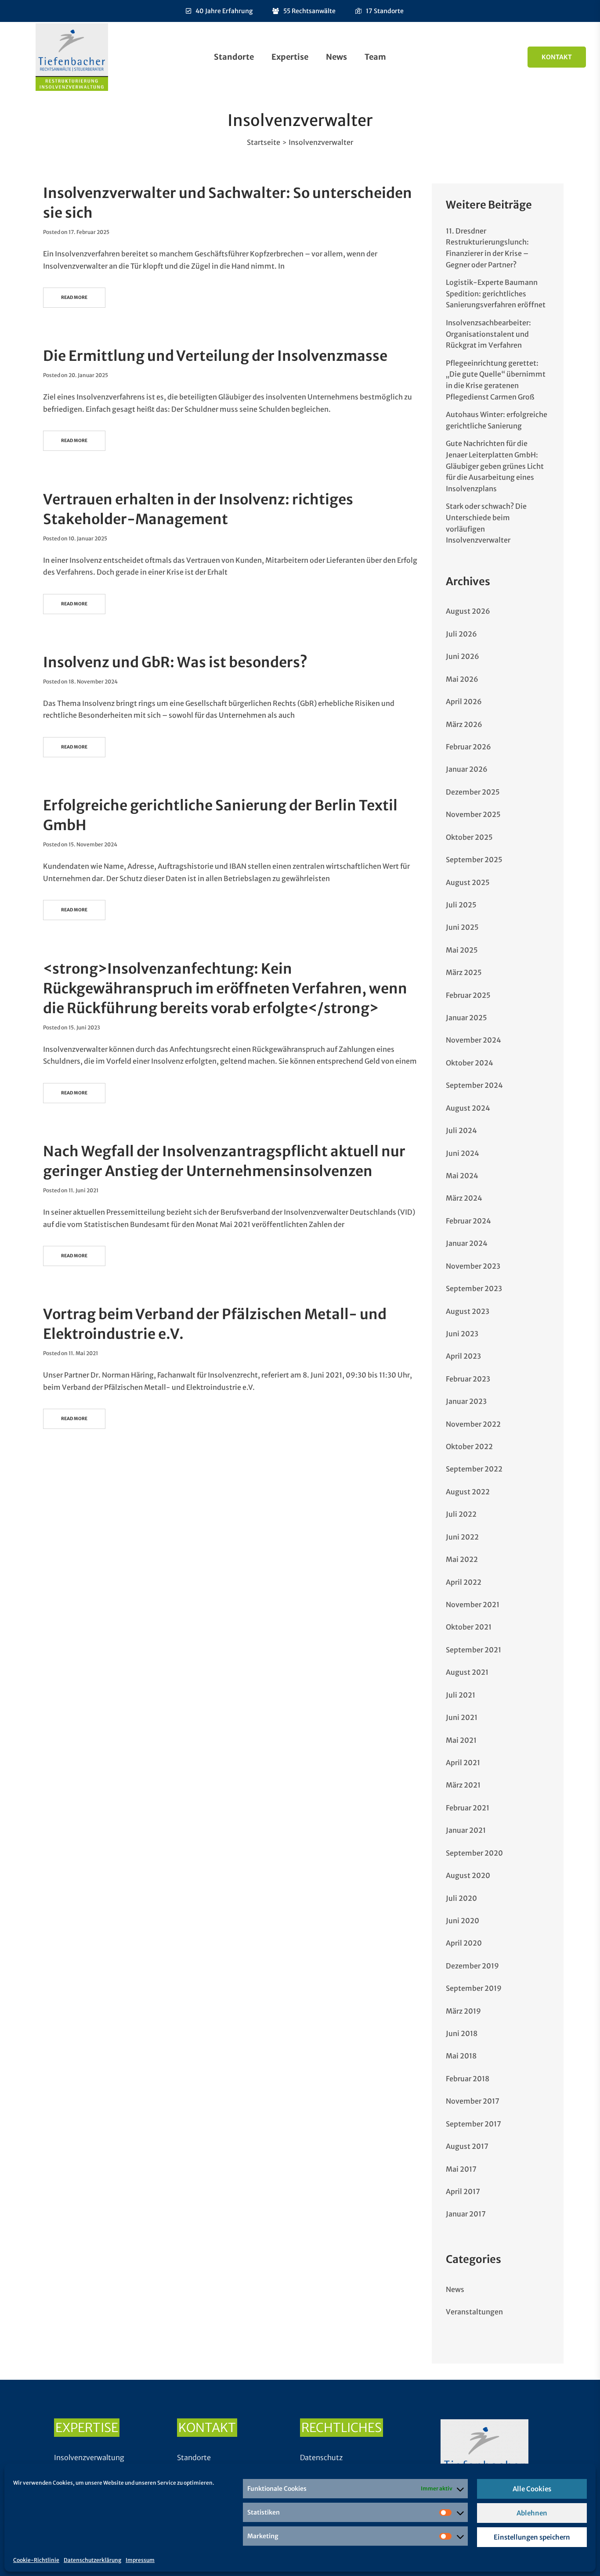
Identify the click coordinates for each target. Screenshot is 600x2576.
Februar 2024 (468, 1221)
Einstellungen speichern (532, 2537)
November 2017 (473, 2101)
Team (375, 57)
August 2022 (468, 1492)
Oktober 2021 (469, 1627)
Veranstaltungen (474, 2312)
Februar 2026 (468, 747)
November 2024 (473, 1040)
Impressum (140, 2560)
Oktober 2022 (469, 1446)
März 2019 (463, 2011)
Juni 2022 (462, 1537)
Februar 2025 (468, 995)
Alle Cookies (532, 2489)
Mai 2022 (462, 1559)
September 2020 (474, 1853)
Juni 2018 (462, 2033)
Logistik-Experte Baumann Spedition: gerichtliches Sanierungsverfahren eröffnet (496, 293)
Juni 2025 (462, 927)
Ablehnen (532, 2513)
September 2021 (473, 1650)
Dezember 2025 (473, 792)
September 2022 (474, 1469)
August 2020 (468, 1875)
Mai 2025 (462, 950)
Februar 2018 (468, 2079)
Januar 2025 (466, 1018)
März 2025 (464, 972)
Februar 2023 (468, 1379)
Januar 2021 (466, 1830)
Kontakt (557, 57)
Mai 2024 (462, 1176)
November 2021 (473, 1605)
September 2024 (474, 1085)
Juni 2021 (462, 1717)
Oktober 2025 (469, 837)
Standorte (234, 57)
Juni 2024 (463, 1153)
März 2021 (463, 1785)
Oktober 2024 (470, 1063)
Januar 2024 (467, 1243)
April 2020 (464, 1943)
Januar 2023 (466, 1401)
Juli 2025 (461, 905)
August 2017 (467, 2146)
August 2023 (468, 1311)
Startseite (264, 142)
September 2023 (474, 1288)
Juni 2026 (463, 656)
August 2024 (468, 1108)
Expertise (290, 57)
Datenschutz (321, 2457)
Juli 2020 (461, 1898)
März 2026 (464, 724)
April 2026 (464, 702)
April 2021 (463, 1763)
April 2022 (464, 1582)
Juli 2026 (461, 634)
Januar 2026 (467, 769)
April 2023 (463, 1356)
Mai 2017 (461, 2169)
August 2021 (467, 1672)
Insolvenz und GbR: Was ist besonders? (175, 662)
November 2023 (473, 1266)
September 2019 (474, 1988)
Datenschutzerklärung (92, 2560)
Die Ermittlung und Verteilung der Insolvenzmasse (215, 356)
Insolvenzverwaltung (89, 2457)
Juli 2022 (461, 1514)
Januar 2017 (466, 2214)
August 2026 (468, 611)
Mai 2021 (461, 1740)
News (336, 57)
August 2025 (468, 882)
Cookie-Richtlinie (36, 2560)
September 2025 (474, 860)
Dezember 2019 (472, 1966)
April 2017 (463, 2191)
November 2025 (473, 814)
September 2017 (473, 2124)
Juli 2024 (461, 1130)
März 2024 (464, 1198)
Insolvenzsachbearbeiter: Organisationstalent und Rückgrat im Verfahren (488, 334)
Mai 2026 (462, 679)
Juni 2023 (462, 1334)
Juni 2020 (463, 1921)
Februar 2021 (468, 1808)
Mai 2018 (461, 2056)
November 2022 (473, 1424)
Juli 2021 (461, 1695)
